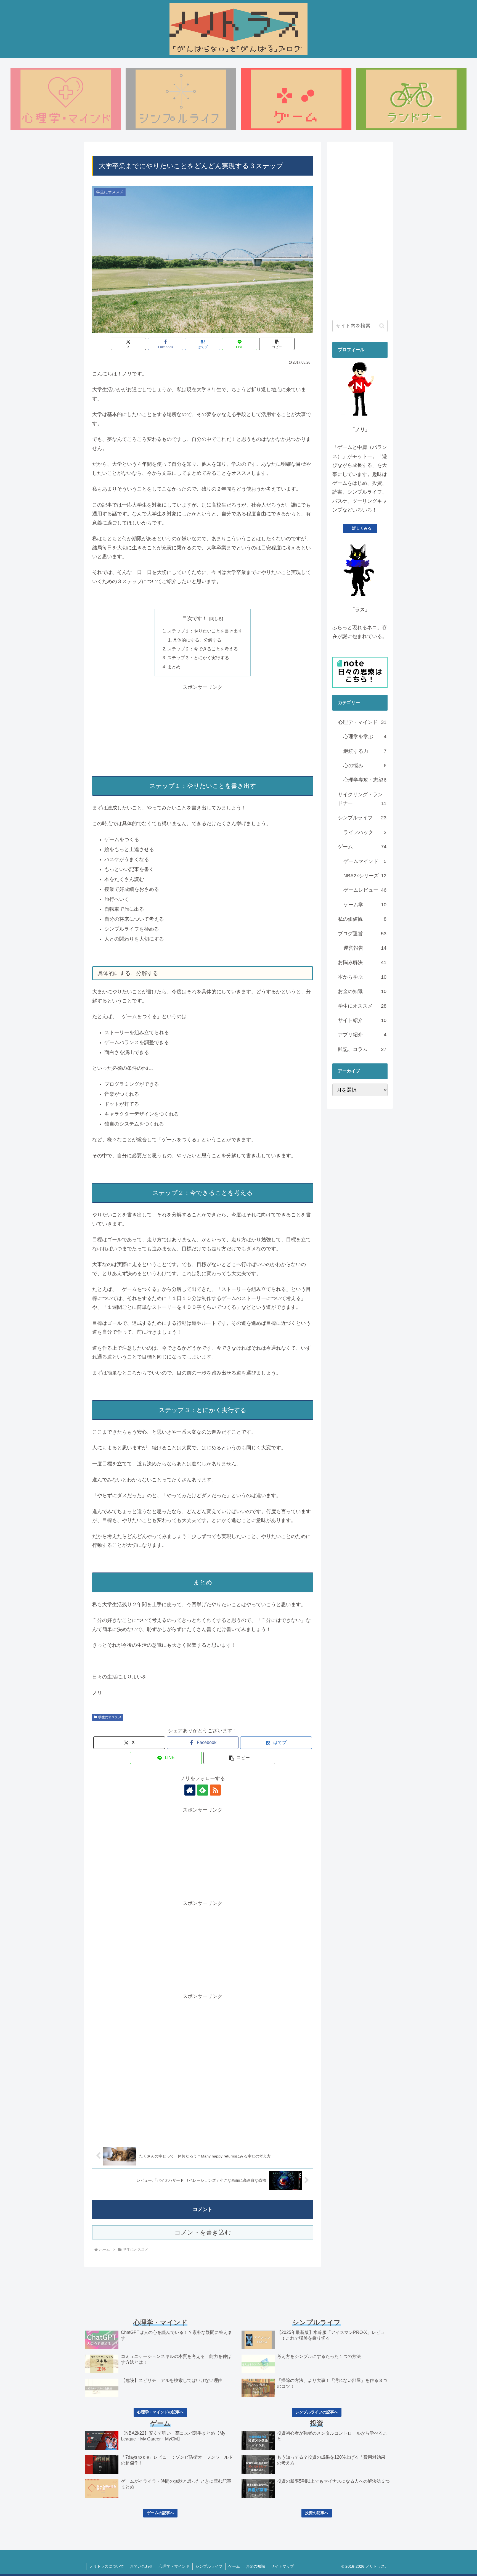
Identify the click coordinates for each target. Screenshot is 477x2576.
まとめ (174, 667)
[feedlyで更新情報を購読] (203, 1790)
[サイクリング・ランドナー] (411, 99)
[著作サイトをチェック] (190, 1790)
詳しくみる (362, 528)
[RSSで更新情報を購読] (215, 1790)
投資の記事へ (317, 2513)
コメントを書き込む (203, 2232)
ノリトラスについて (107, 2566)
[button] (277, 344)
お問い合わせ (141, 2566)
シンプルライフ (209, 2566)
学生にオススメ (110, 1717)
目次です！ (195, 618)
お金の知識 (255, 2566)
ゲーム (234, 2566)
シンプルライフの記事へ (317, 2412)
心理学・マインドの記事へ (160, 2412)
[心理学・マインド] (66, 99)
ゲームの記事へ (160, 2513)
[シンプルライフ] (181, 99)
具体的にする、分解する (197, 640)
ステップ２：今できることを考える (203, 649)
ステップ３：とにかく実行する (198, 658)
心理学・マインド (174, 2566)
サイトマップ (282, 2566)
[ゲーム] (296, 99)
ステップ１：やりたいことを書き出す (205, 631)
